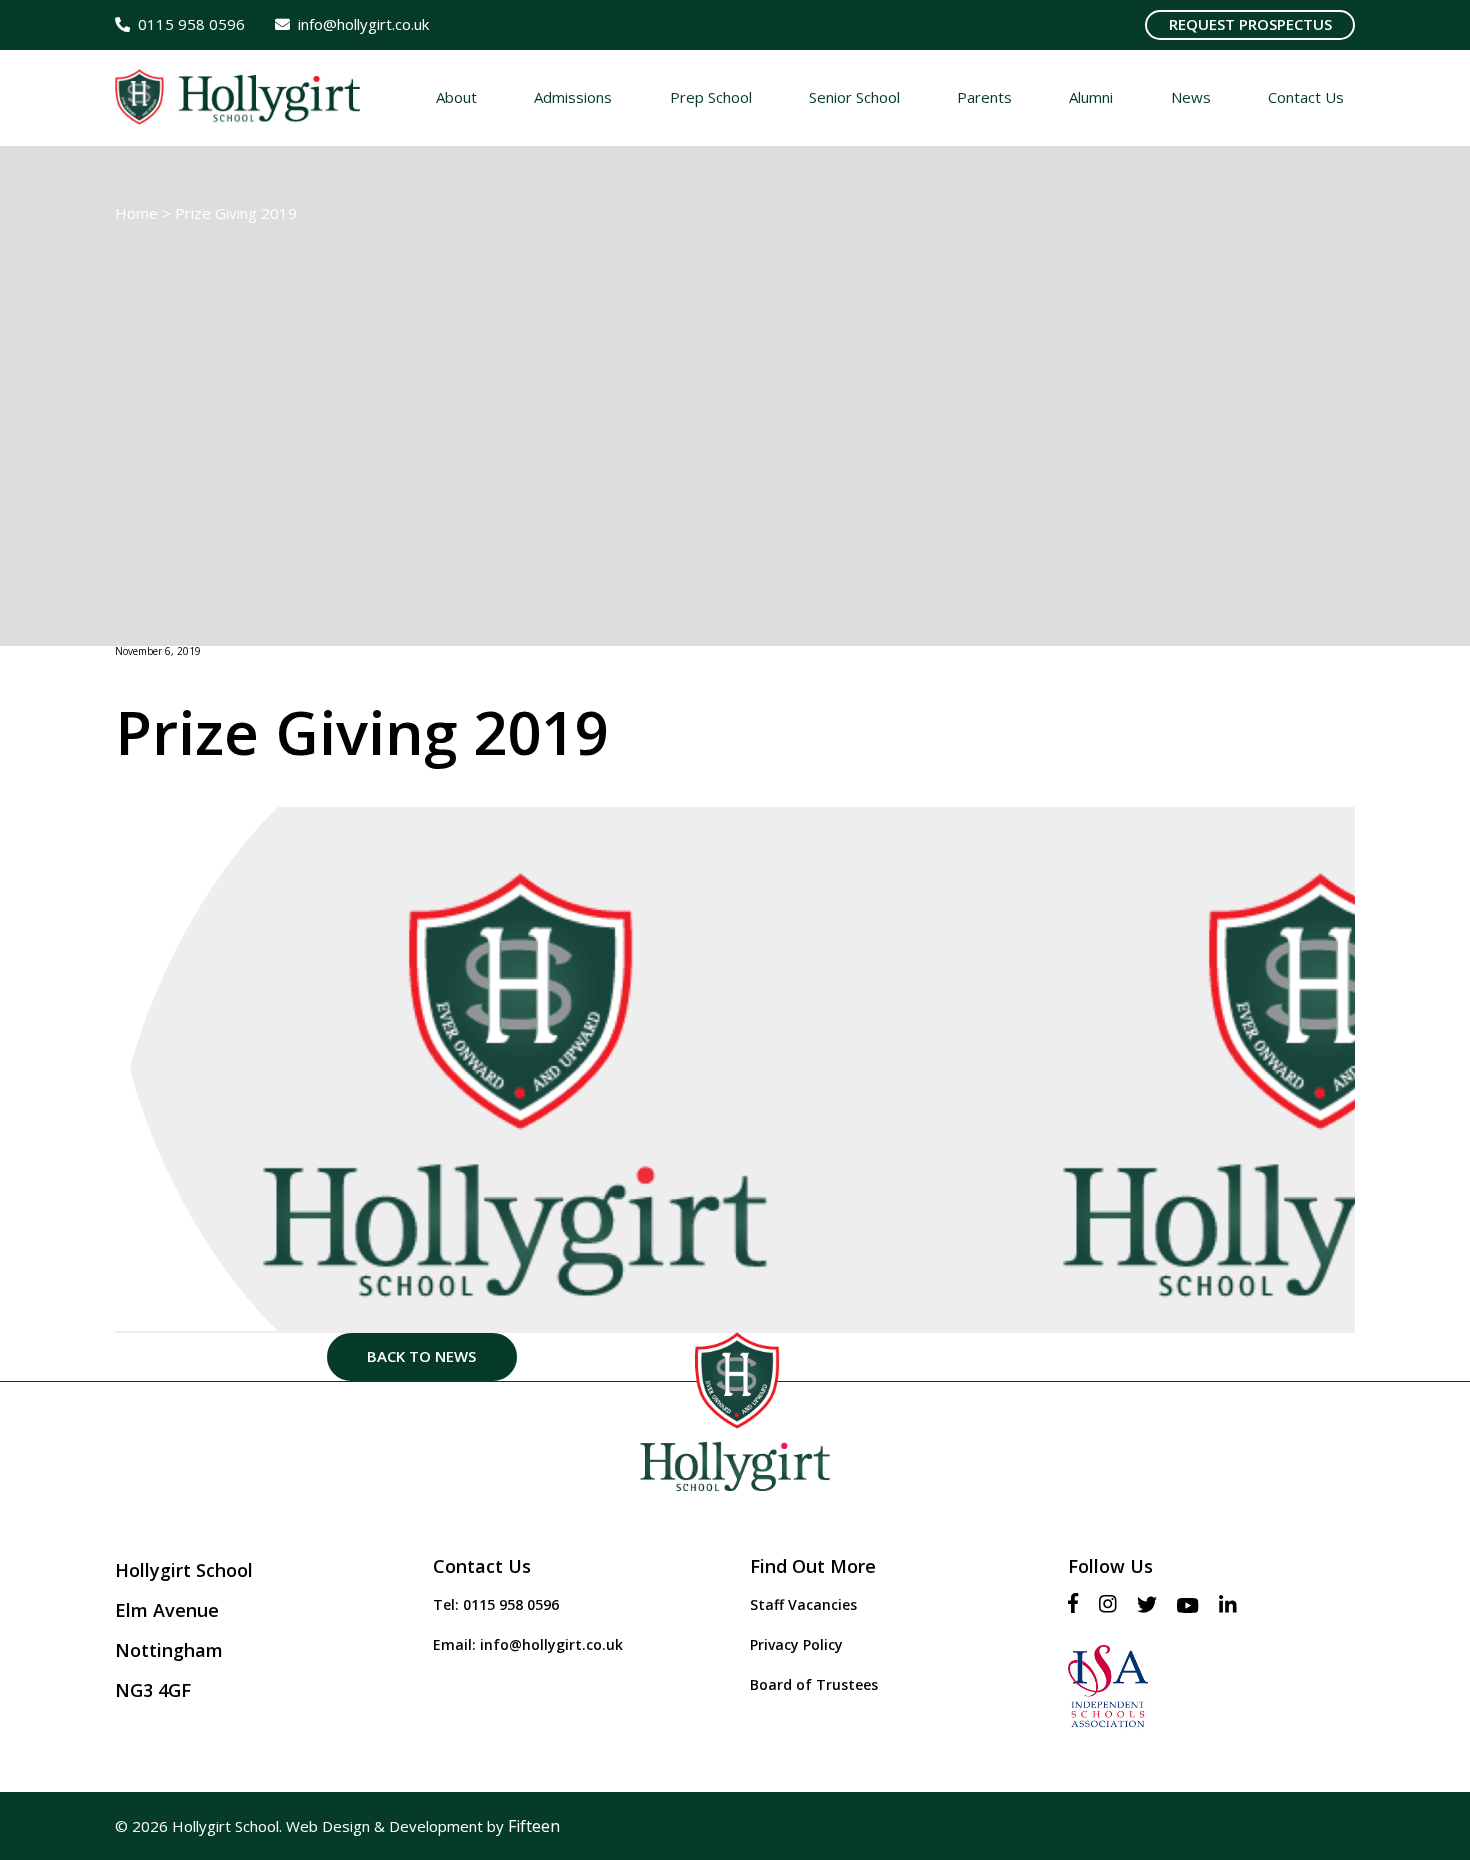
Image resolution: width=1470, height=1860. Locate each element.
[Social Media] (1078, 1604)
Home (136, 213)
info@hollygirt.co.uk (551, 1644)
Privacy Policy (796, 1644)
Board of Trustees (814, 1684)
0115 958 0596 (511, 1604)
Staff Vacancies (803, 1604)
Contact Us (482, 1566)
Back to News (421, 1356)
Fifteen (534, 1826)
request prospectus (1250, 24)
